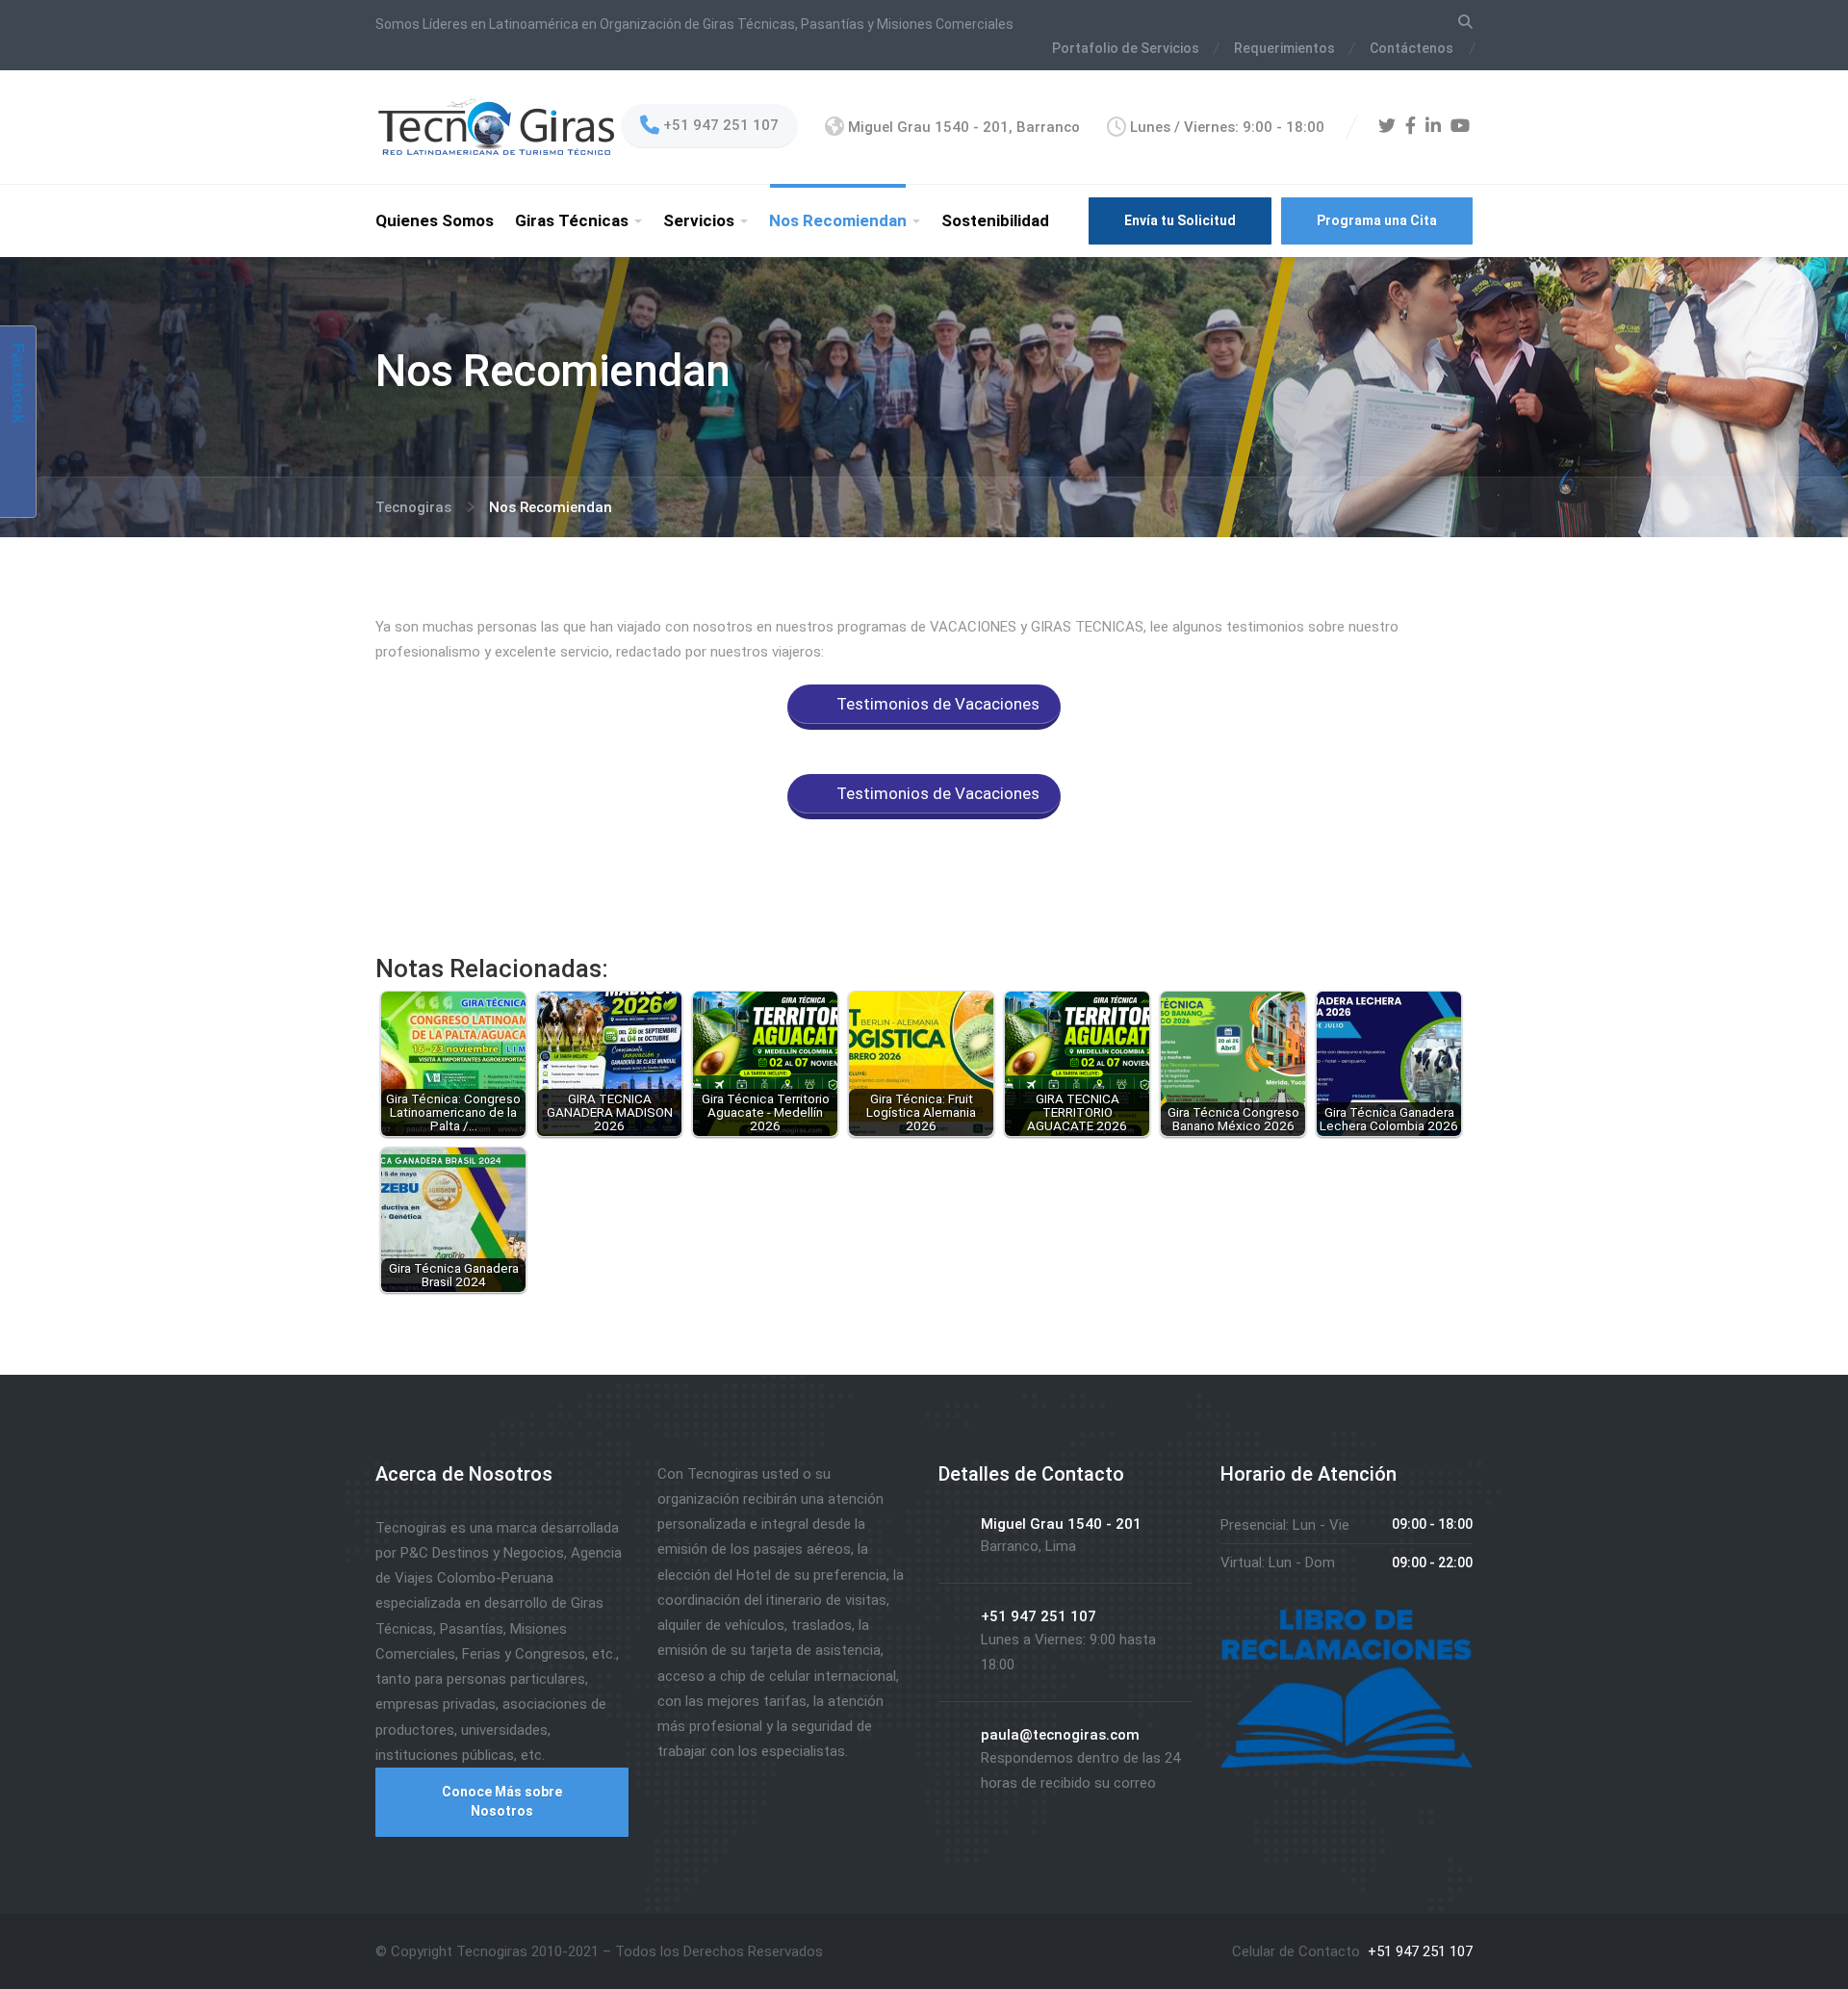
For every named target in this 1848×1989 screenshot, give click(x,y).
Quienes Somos (435, 220)
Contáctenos (1412, 48)
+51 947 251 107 (1418, 1951)
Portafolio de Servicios (1126, 48)
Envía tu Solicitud (1180, 220)
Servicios (699, 220)
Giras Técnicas (572, 220)
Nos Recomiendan (838, 220)
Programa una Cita (1377, 220)
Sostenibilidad (995, 220)
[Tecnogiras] (496, 126)
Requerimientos (1284, 48)
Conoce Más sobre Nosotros (502, 1801)
